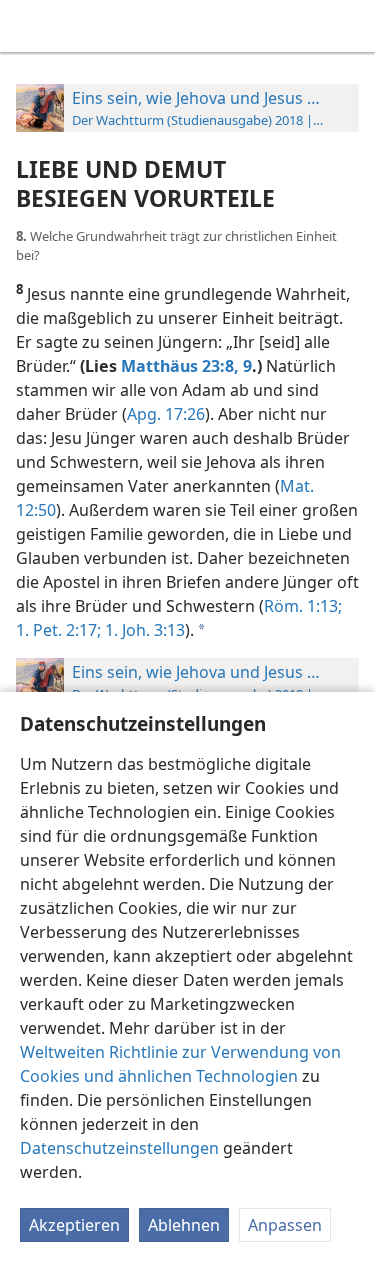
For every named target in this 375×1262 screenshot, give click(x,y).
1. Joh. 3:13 (143, 630)
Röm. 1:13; (303, 606)
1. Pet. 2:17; (58, 630)
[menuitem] (30, 26)
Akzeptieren (74, 1225)
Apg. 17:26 (166, 414)
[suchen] (350, 26)
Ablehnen (184, 1225)
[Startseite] (30, 26)
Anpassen (285, 1225)
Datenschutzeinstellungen (119, 1148)
